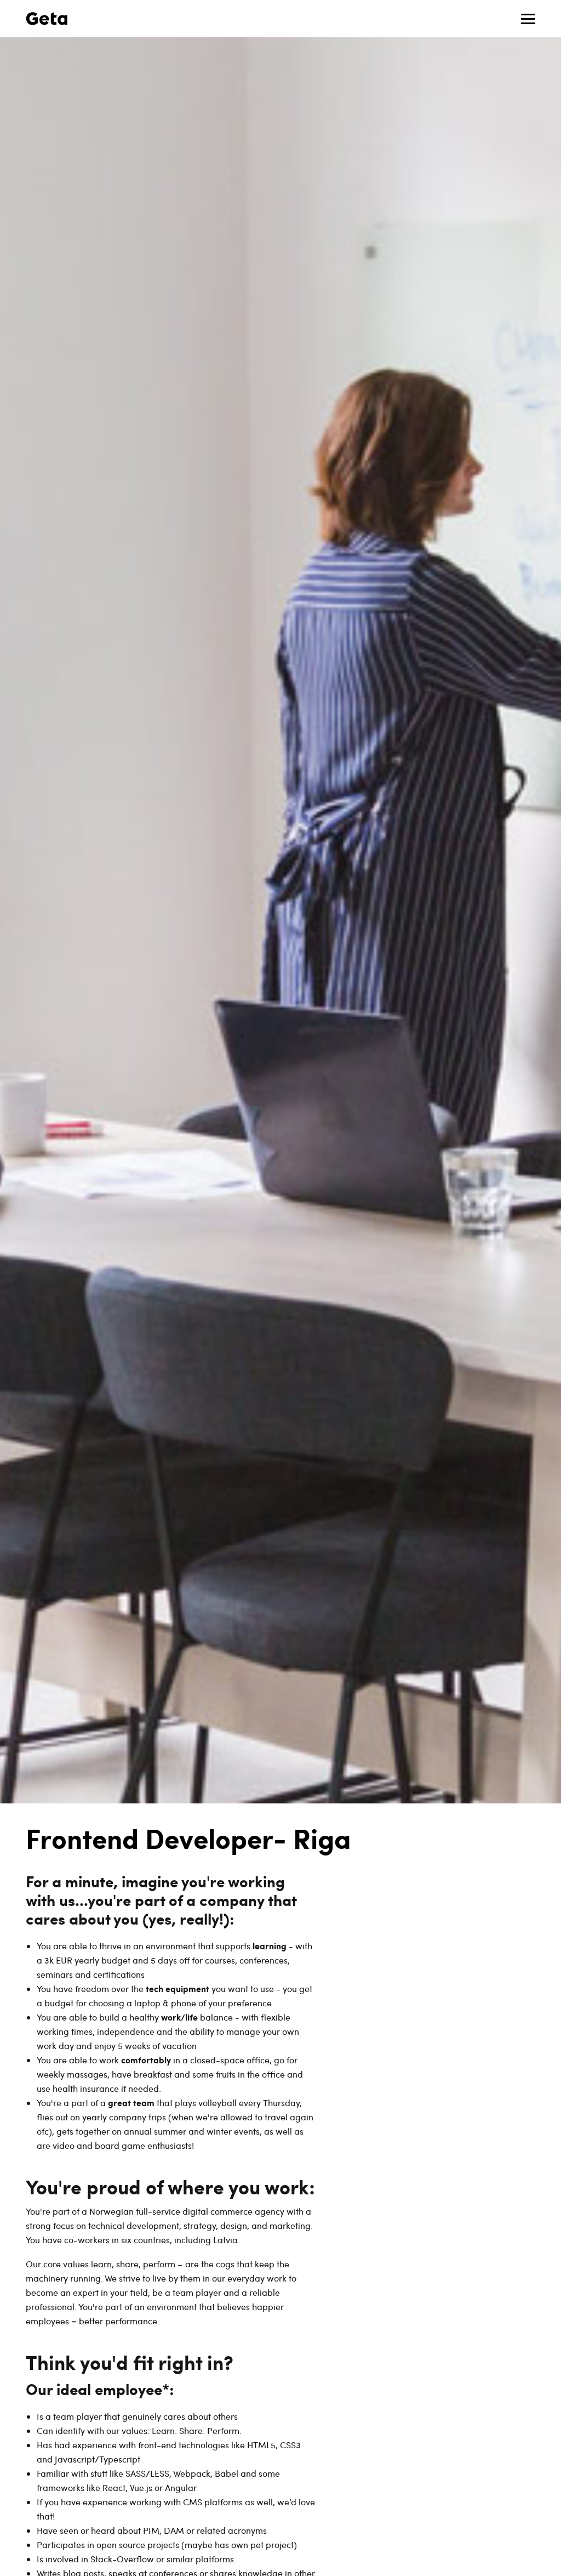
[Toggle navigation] (528, 19)
